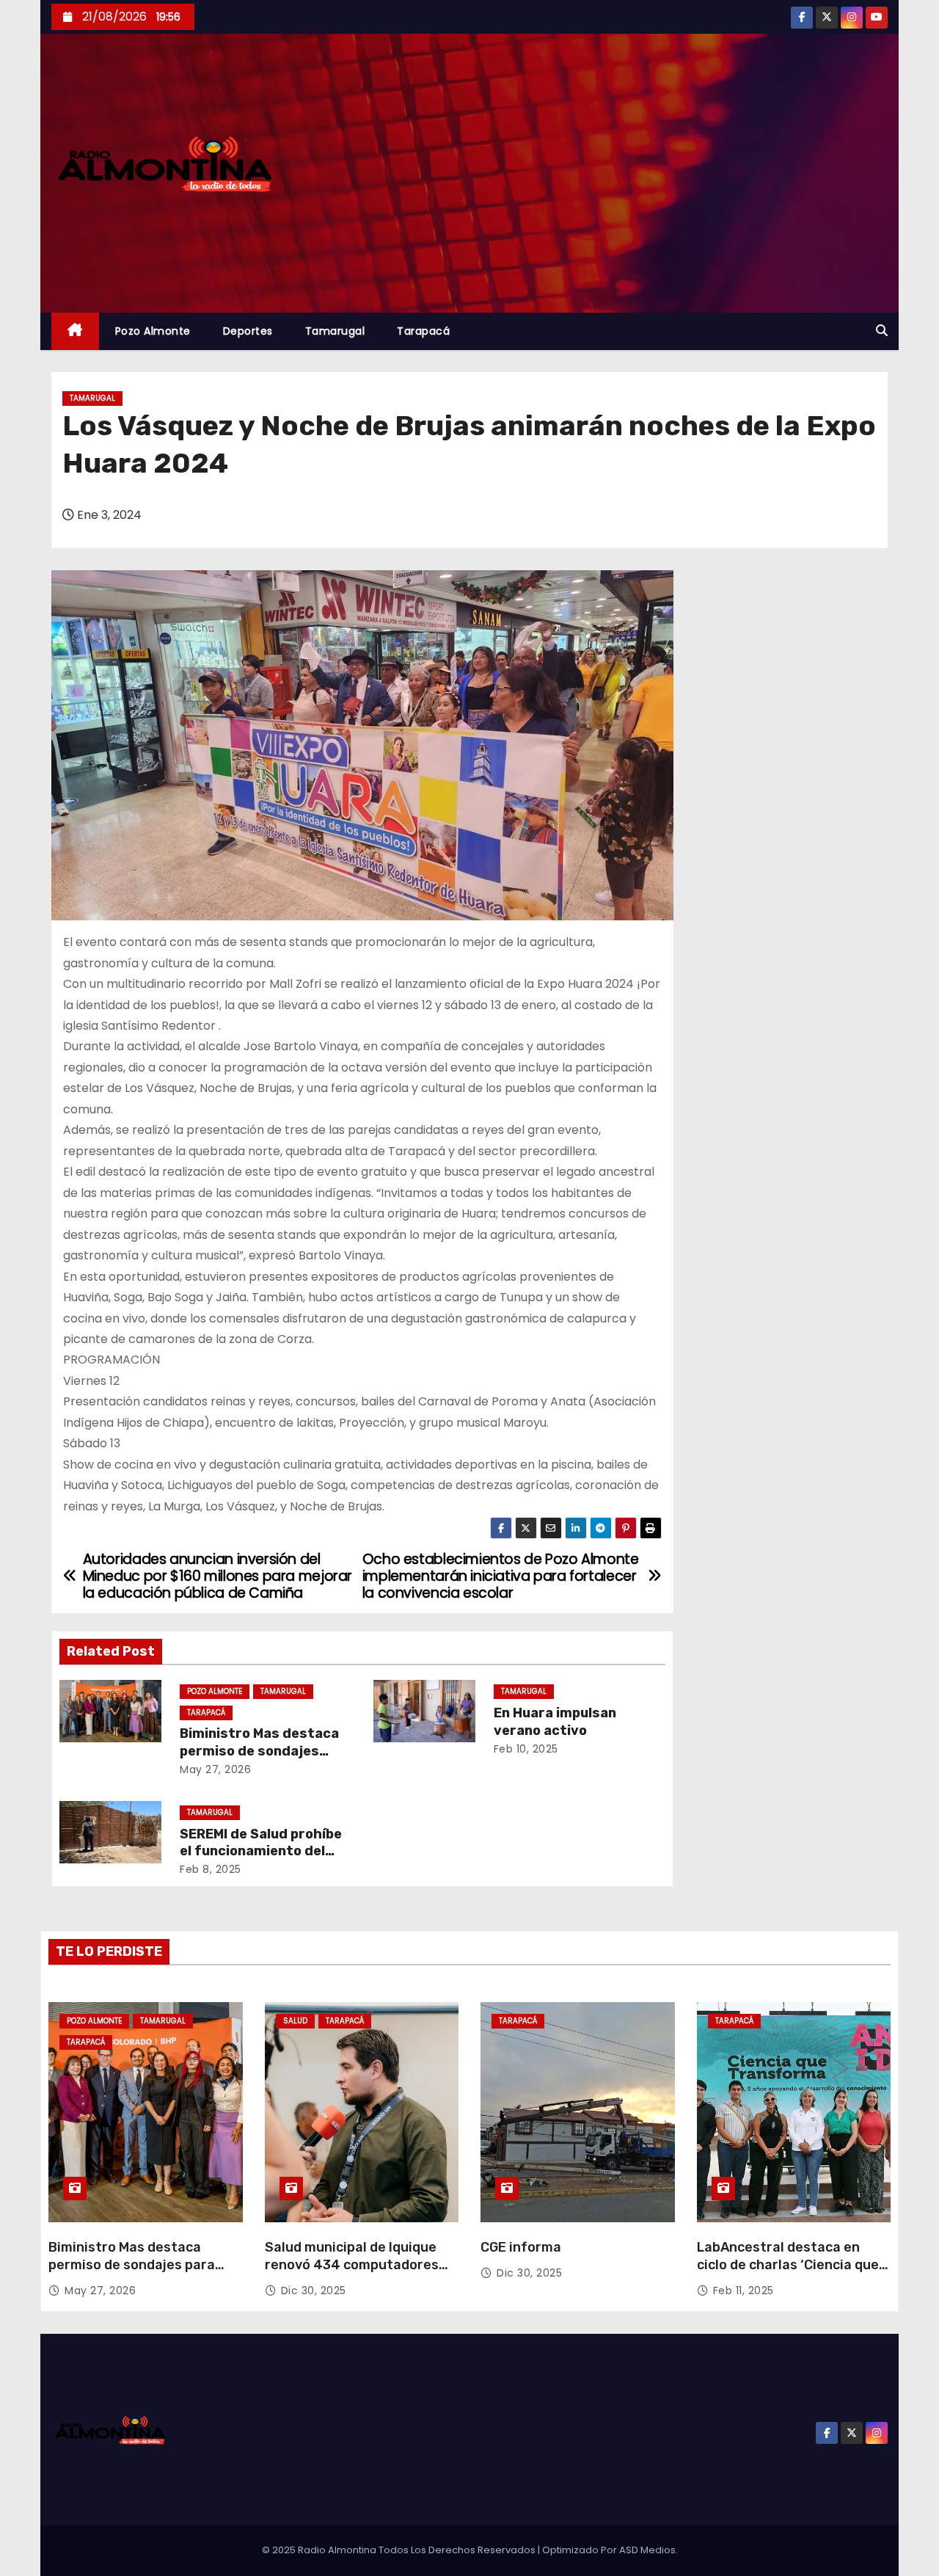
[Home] (75, 331)
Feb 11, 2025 (743, 2291)
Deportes (248, 331)
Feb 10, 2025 (526, 1749)
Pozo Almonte (153, 331)
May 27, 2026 (215, 1769)
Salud (295, 2021)
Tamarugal (335, 331)
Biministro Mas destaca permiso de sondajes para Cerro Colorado (259, 1751)
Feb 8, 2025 (211, 1869)
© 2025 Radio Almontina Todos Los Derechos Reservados (400, 2550)
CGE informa (521, 2247)
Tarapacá (423, 331)
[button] (882, 331)
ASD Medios (647, 2550)
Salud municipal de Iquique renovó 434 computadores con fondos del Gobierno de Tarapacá (353, 2274)
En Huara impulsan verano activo (555, 1722)
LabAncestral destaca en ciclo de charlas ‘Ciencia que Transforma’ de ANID (788, 2265)
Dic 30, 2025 (314, 2291)
